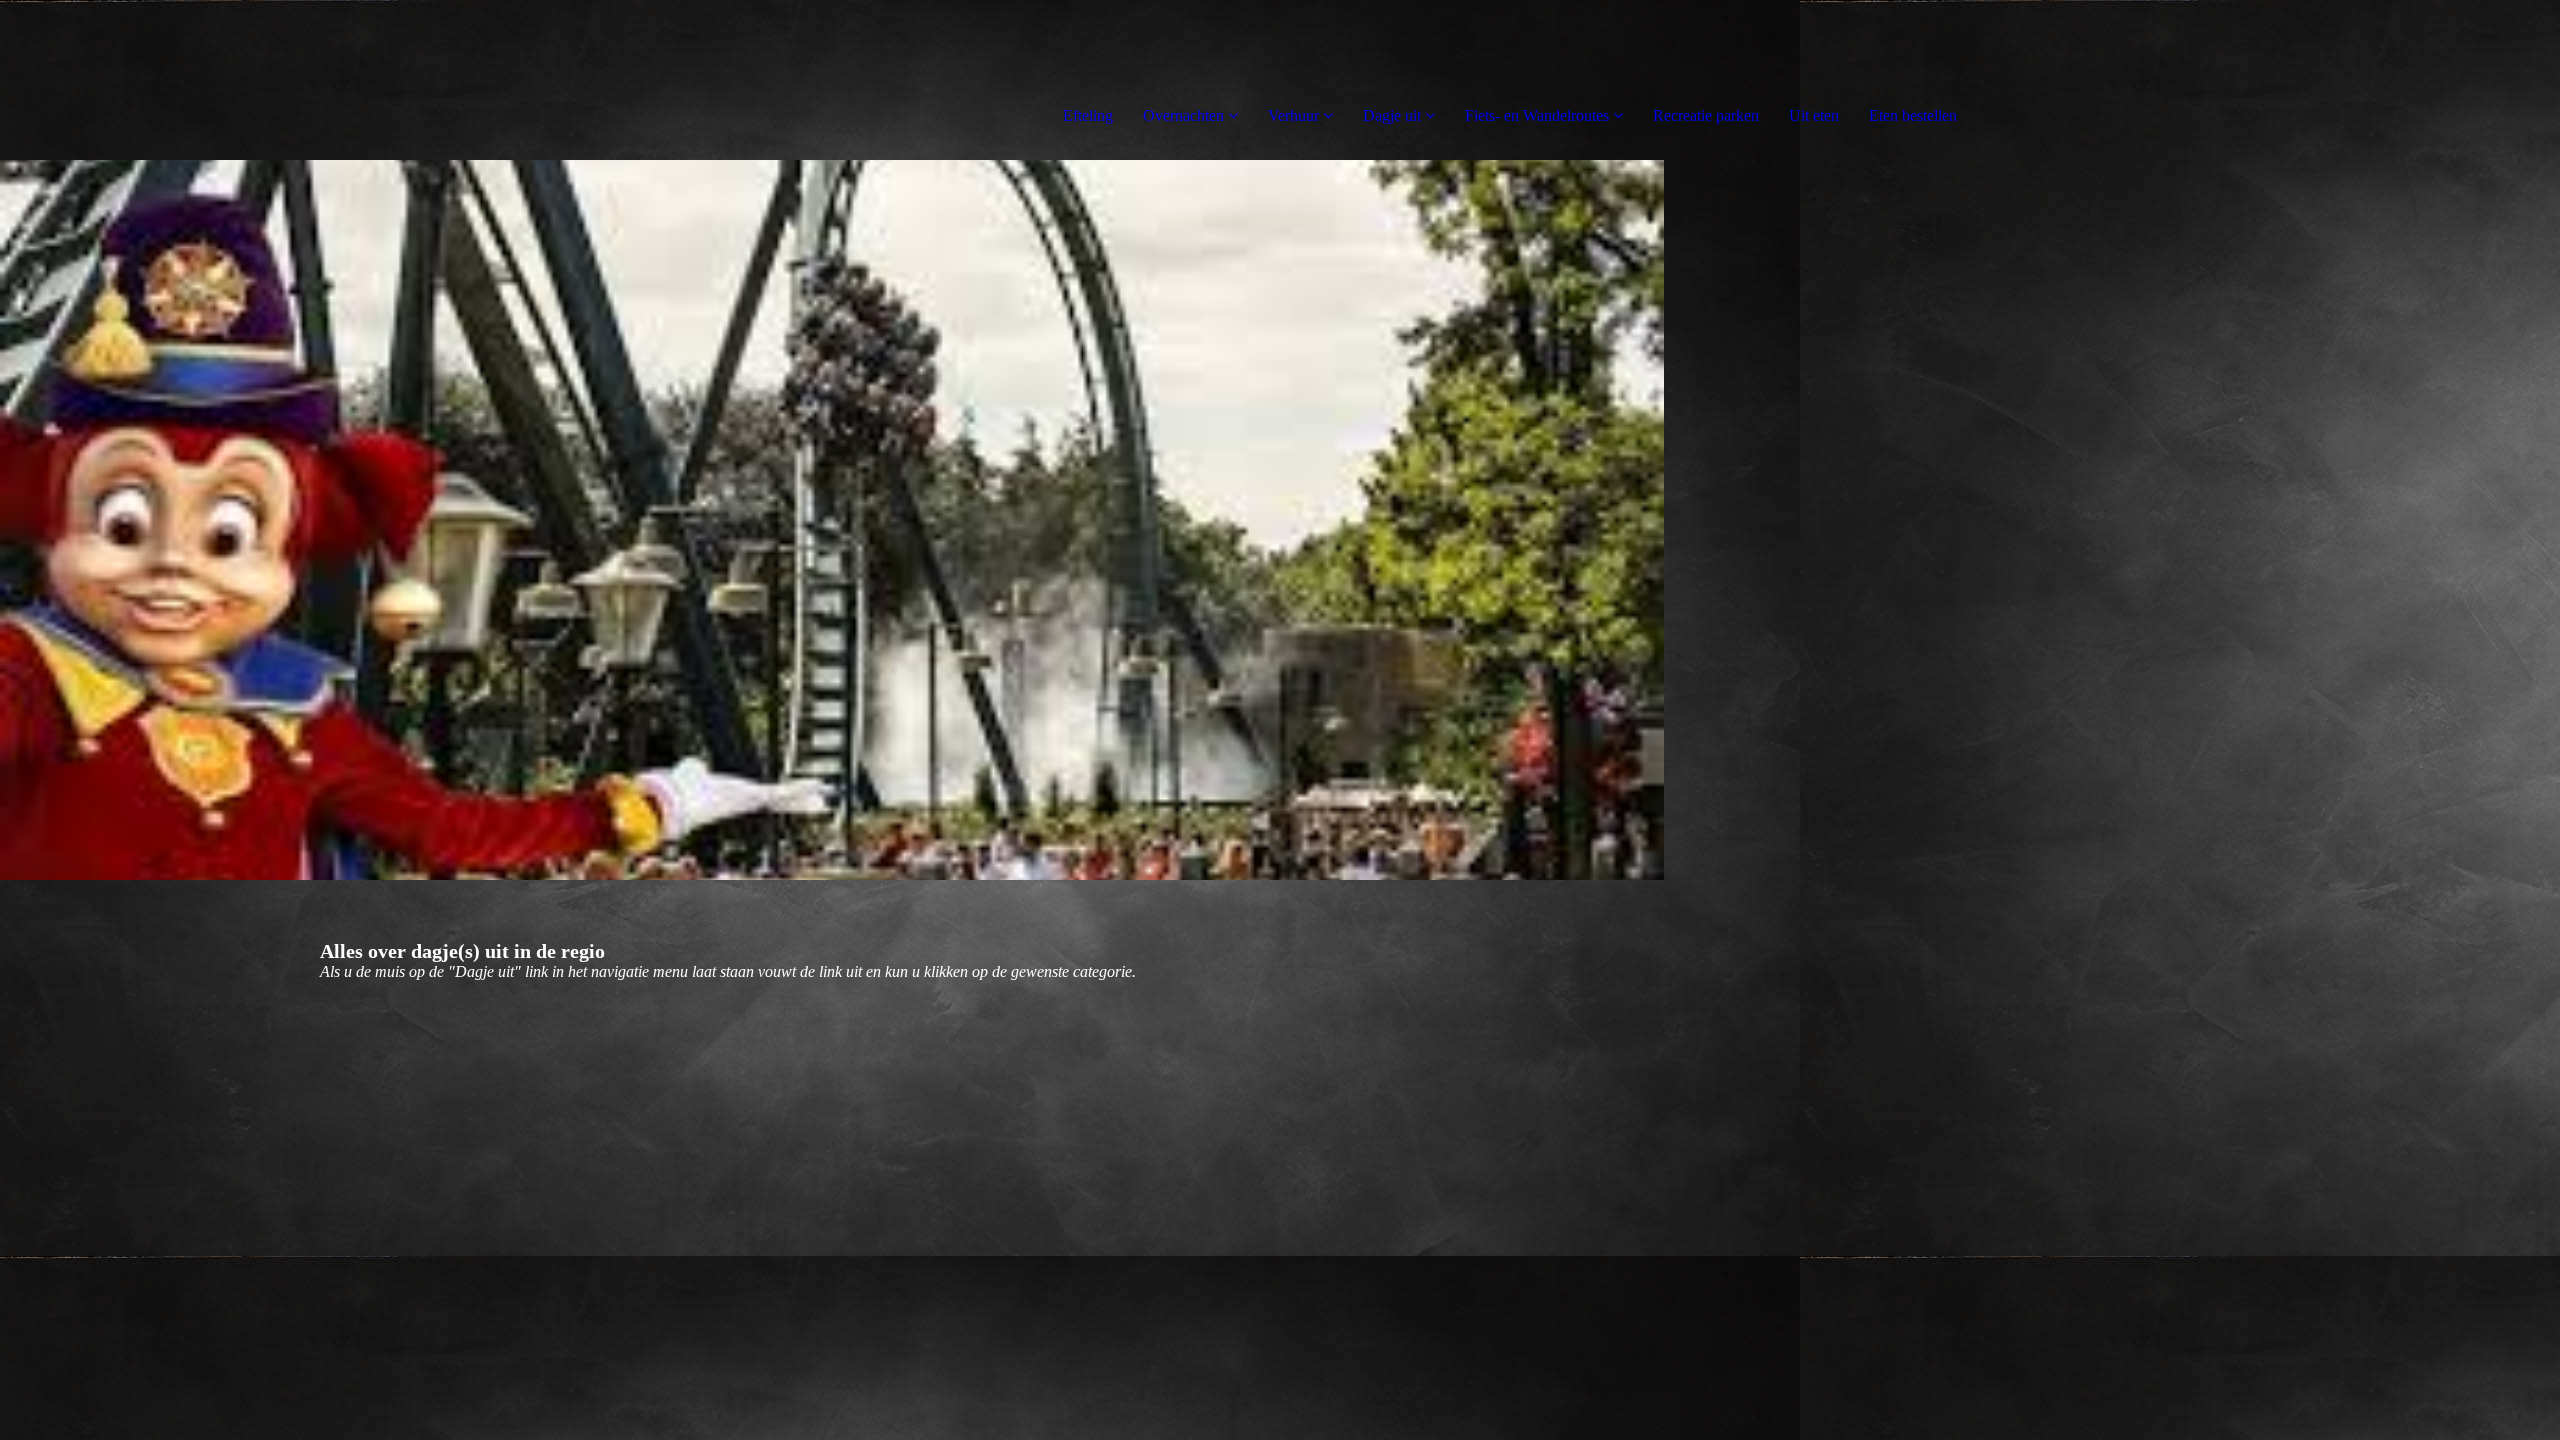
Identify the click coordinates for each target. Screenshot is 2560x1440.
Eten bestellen (1913, 115)
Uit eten (1814, 115)
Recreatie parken (1706, 115)
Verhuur (1293, 115)
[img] (832, 520)
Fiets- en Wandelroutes (1537, 115)
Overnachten (1183, 115)
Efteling (1088, 115)
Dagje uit (1392, 115)
